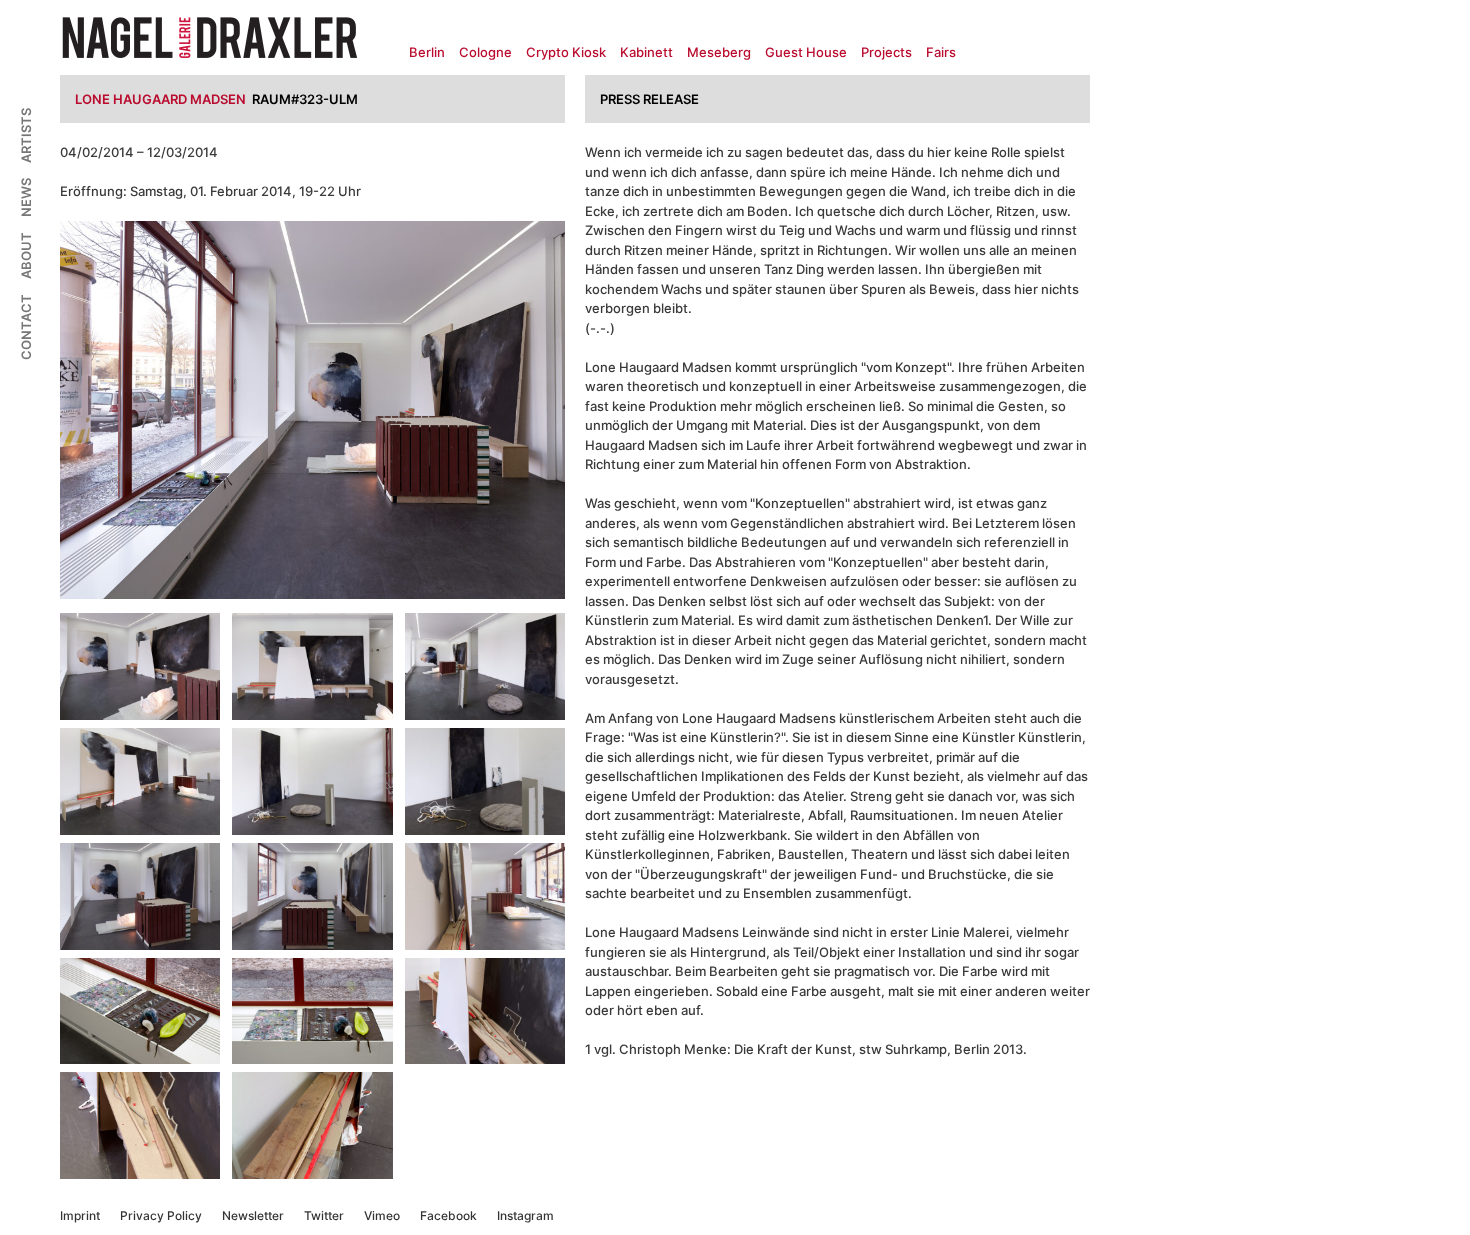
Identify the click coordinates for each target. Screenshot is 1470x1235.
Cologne (485, 52)
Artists (26, 135)
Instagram (525, 1215)
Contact (26, 327)
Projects (886, 52)
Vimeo (382, 1215)
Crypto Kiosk (566, 52)
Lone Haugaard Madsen (160, 99)
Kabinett (646, 52)
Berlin (427, 52)
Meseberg (719, 52)
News (26, 197)
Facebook (448, 1215)
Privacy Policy (161, 1215)
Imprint (80, 1215)
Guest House (806, 52)
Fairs (941, 52)
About (26, 255)
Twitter (324, 1215)
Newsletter (253, 1215)
